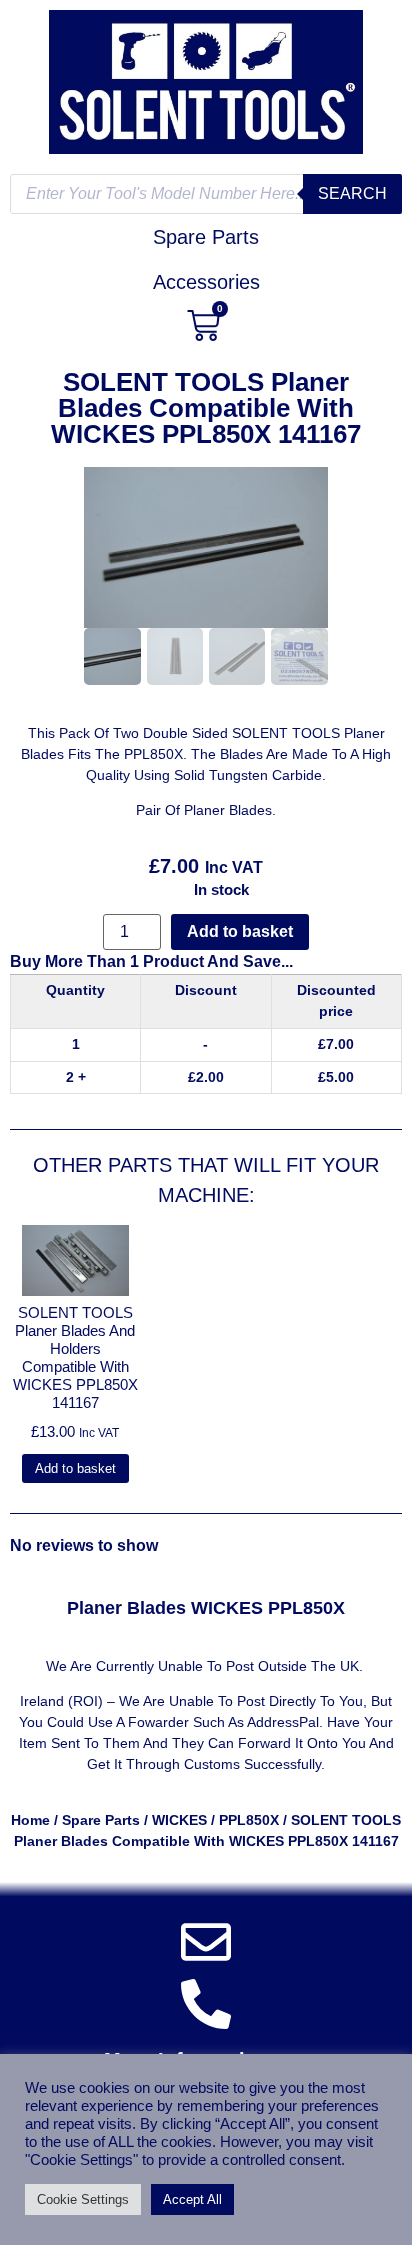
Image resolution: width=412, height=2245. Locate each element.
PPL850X (249, 1820)
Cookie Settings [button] (83, 2199)
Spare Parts (101, 1820)
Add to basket (240, 931)
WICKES (179, 1820)
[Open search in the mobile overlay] (206, 194)
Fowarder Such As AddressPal (223, 1722)
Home (30, 1820)
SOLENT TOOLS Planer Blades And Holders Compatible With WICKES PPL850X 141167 (75, 1357)
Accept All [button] (192, 2199)
